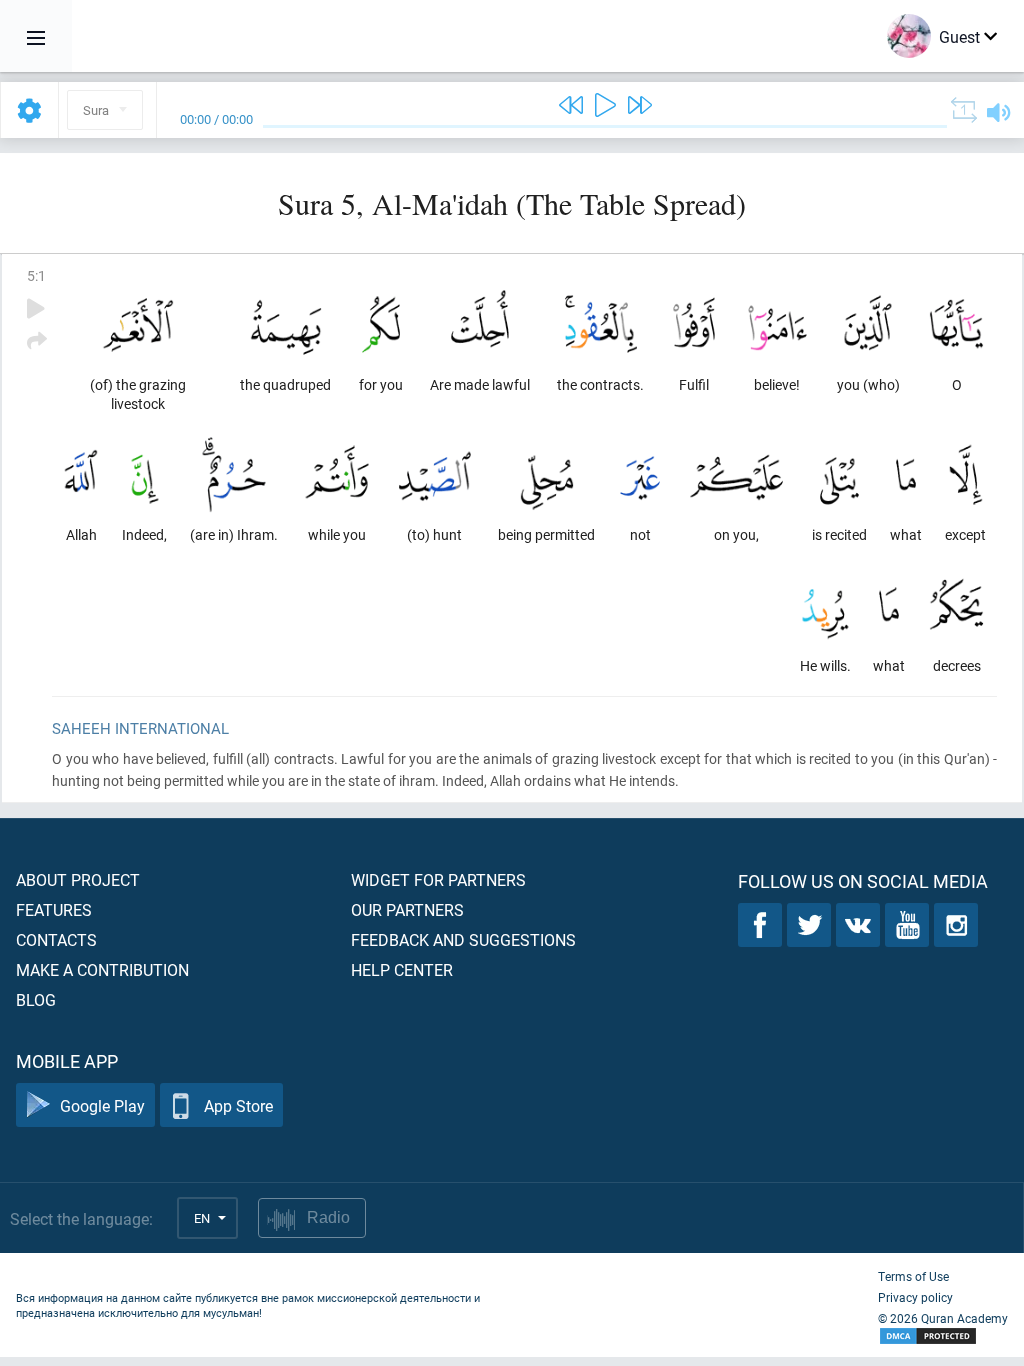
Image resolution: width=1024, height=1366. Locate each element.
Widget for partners (438, 879)
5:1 (36, 275)
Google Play (102, 1105)
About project (78, 879)
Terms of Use (913, 1276)
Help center (402, 969)
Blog (36, 999)
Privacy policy (915, 1297)
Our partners (407, 909)
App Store (238, 1105)
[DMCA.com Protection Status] (943, 1336)
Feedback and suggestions (463, 939)
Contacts (56, 939)
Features (54, 909)
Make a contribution (102, 969)
